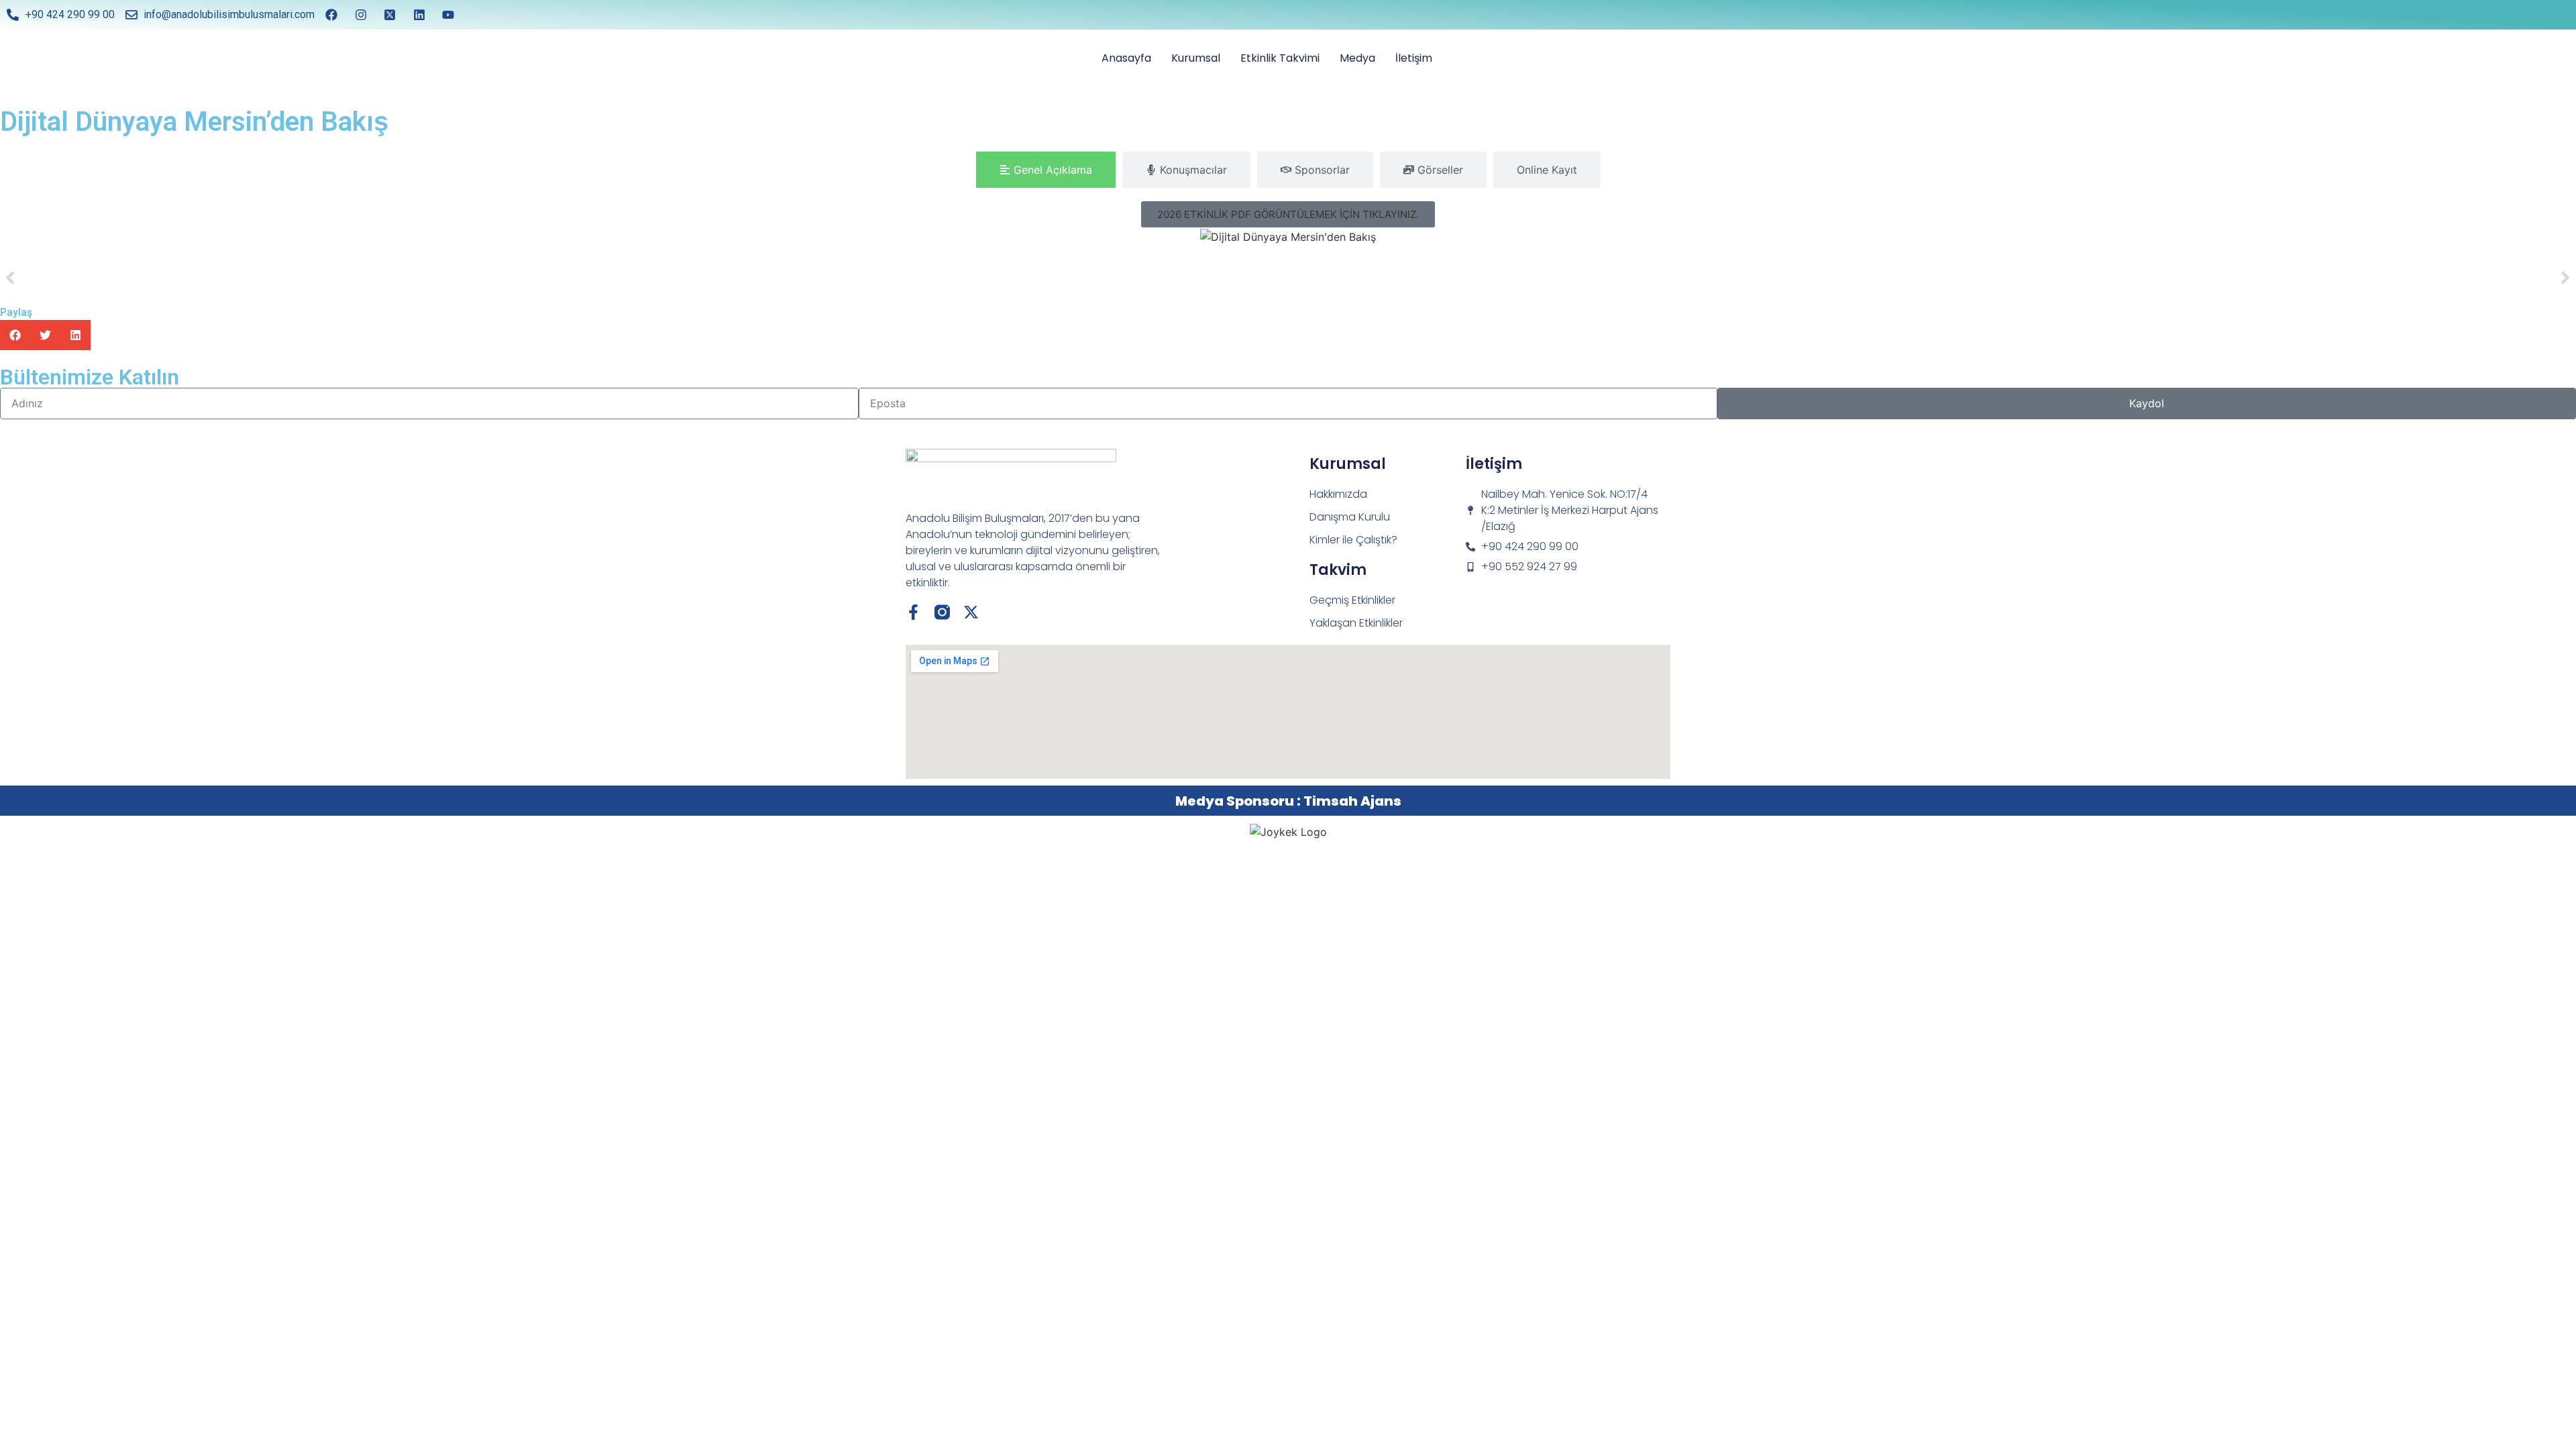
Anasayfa (1126, 58)
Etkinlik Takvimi (1280, 58)
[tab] (1046, 170)
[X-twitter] (971, 612)
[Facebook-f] (913, 612)
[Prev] (644, 278)
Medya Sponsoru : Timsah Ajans (1288, 801)
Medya (1357, 58)
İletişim (1414, 58)
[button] (1288, 214)
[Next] (1932, 278)
